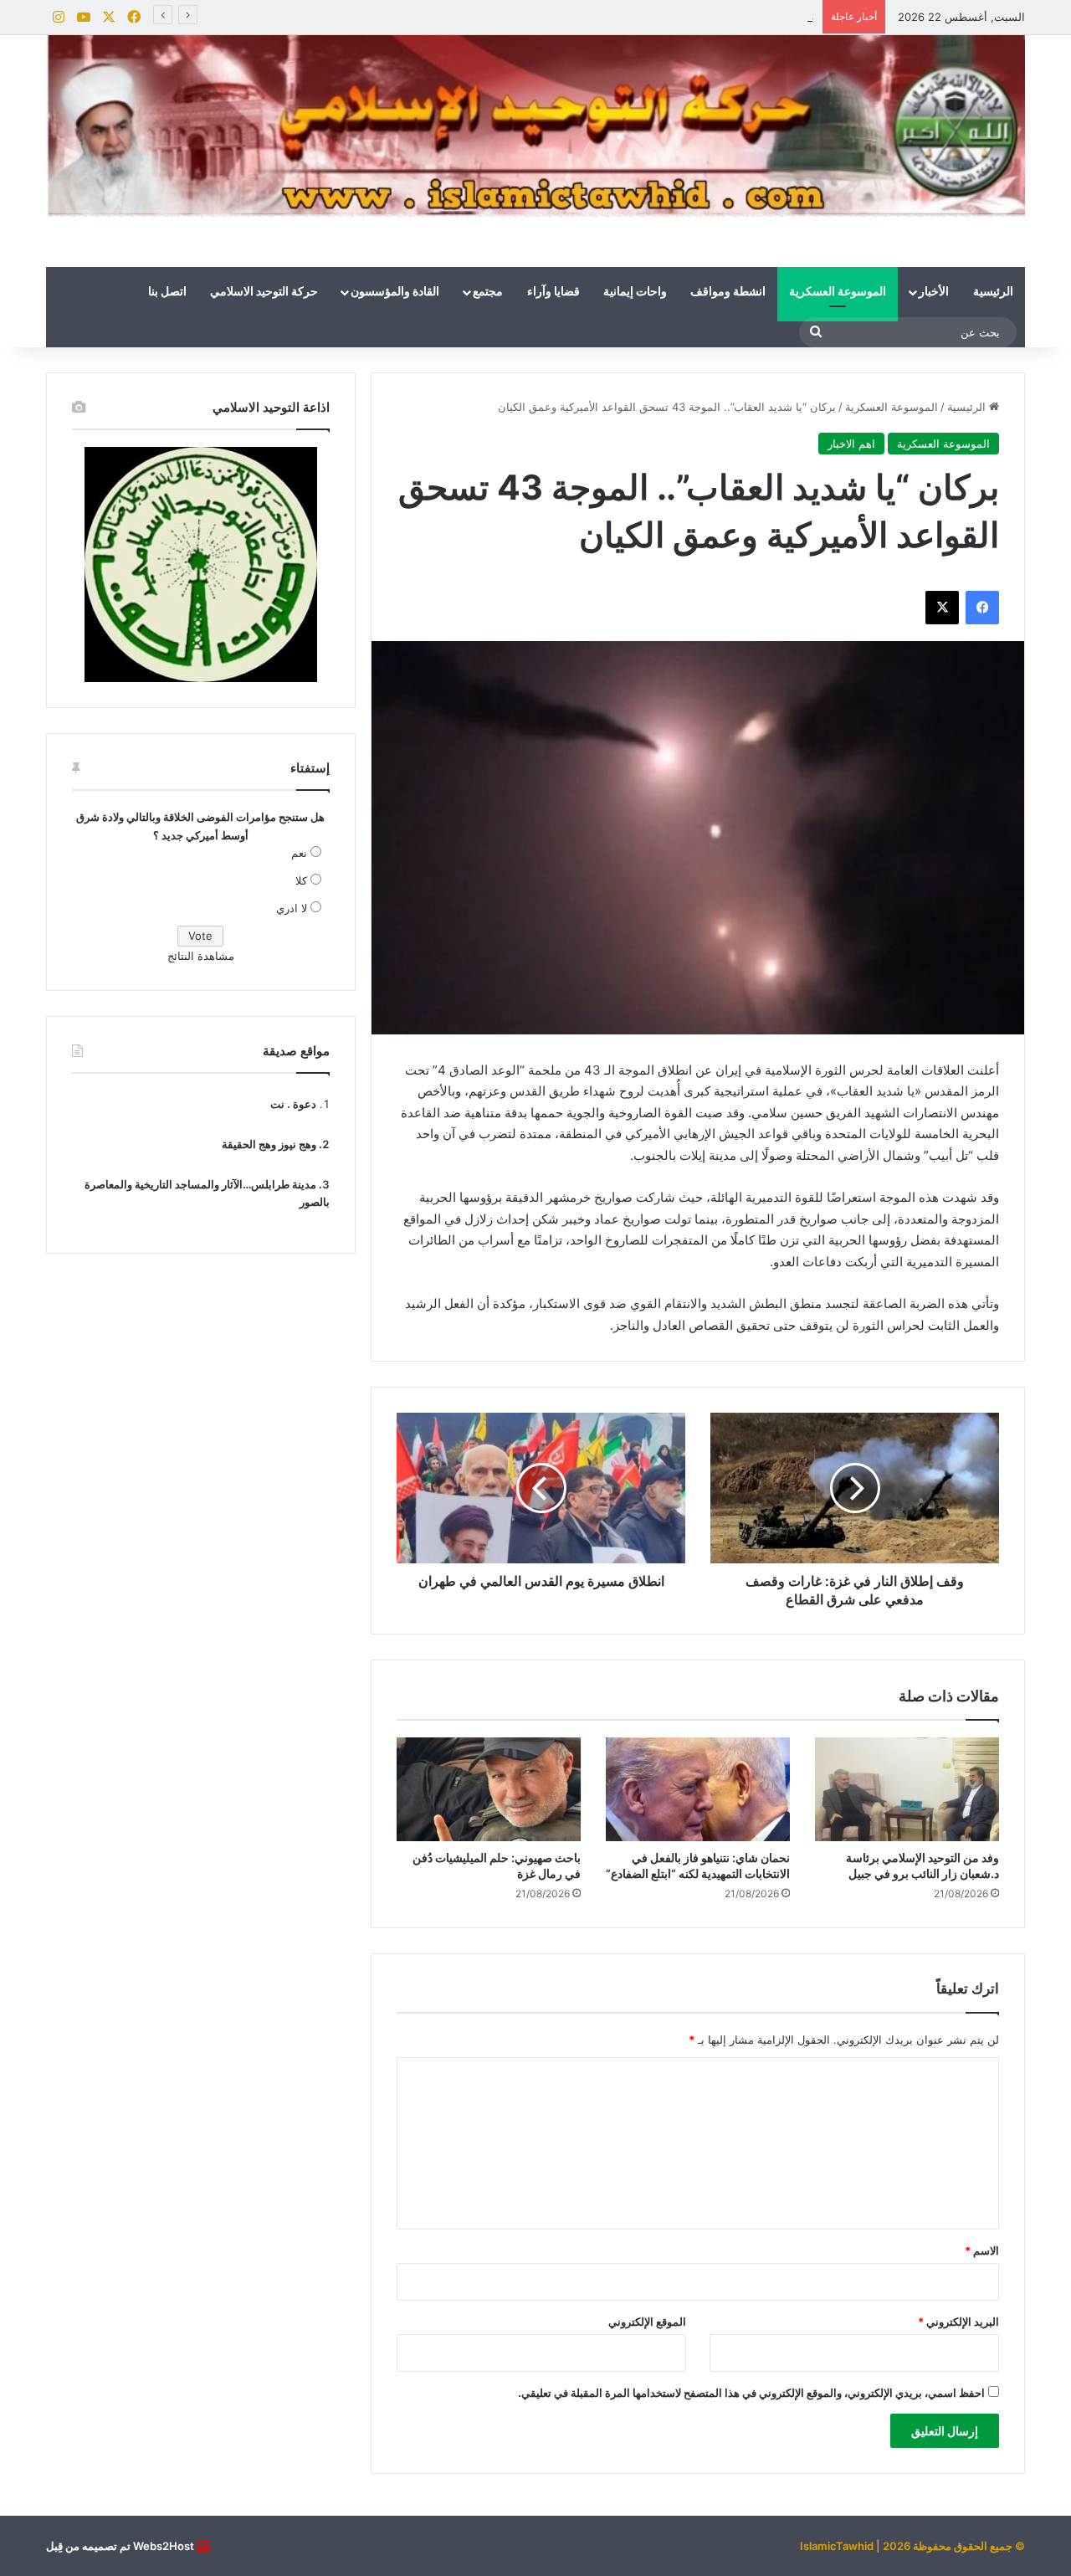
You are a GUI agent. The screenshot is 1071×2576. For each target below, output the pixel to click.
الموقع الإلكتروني (647, 2322)
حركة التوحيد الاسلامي (264, 292)
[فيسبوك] (982, 608)
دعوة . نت (293, 1104)
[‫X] (942, 608)
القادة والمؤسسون (395, 292)
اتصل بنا (167, 292)
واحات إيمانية (635, 292)
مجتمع (488, 292)
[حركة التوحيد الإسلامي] (535, 126)
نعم (299, 853)
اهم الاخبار (851, 444)
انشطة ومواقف (728, 292)
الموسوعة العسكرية (838, 292)
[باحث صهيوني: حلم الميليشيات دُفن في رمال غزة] (489, 1789)
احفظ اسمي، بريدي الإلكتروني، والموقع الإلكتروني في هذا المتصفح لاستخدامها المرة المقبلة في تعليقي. (751, 2393)
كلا (301, 880)
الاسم (982, 2250)
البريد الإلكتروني (958, 2322)
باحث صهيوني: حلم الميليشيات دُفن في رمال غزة (701, 17)
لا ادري (292, 908)
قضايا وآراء (553, 292)
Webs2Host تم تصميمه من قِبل (120, 2546)
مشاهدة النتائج (201, 956)
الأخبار (934, 292)
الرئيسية (993, 292)
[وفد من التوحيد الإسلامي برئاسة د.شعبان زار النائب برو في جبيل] (907, 1789)
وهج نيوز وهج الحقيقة (269, 1144)
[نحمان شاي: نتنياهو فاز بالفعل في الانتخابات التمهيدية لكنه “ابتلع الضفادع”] (698, 1789)
